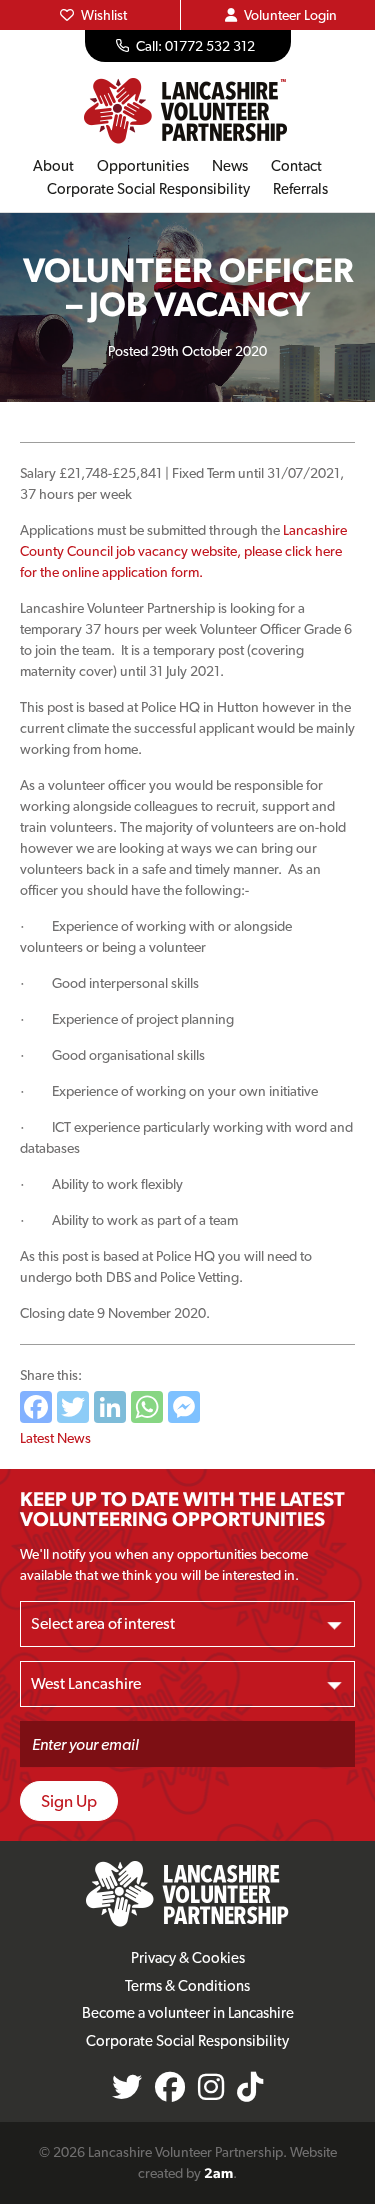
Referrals (300, 189)
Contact (296, 166)
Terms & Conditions (187, 1986)
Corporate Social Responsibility (148, 189)
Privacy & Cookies (188, 1958)
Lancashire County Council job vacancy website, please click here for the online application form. (183, 551)
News (230, 166)
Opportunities (143, 166)
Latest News (55, 1438)
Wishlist (104, 15)
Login (290, 15)
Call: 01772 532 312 (195, 46)
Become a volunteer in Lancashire (188, 2013)
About (53, 166)
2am (218, 2173)
